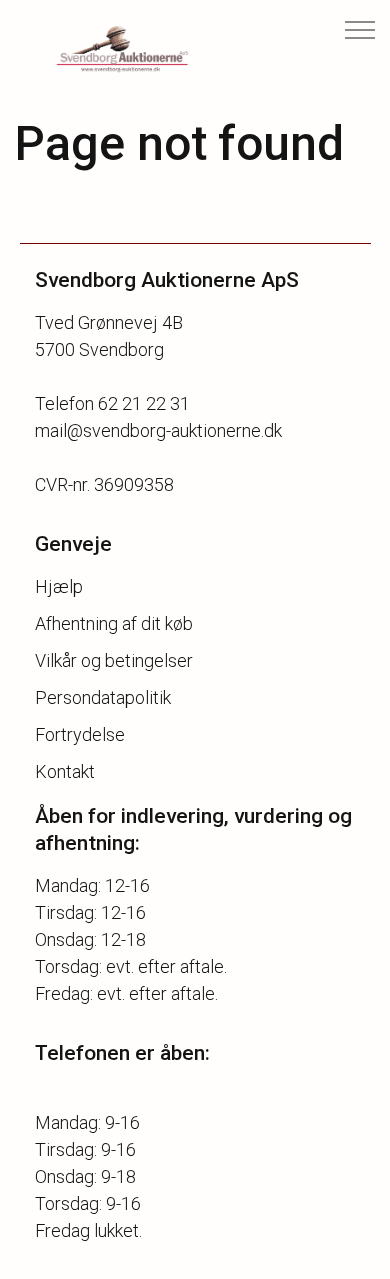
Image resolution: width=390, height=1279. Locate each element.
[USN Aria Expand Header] (360, 30)
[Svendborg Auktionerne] (106, 50)
